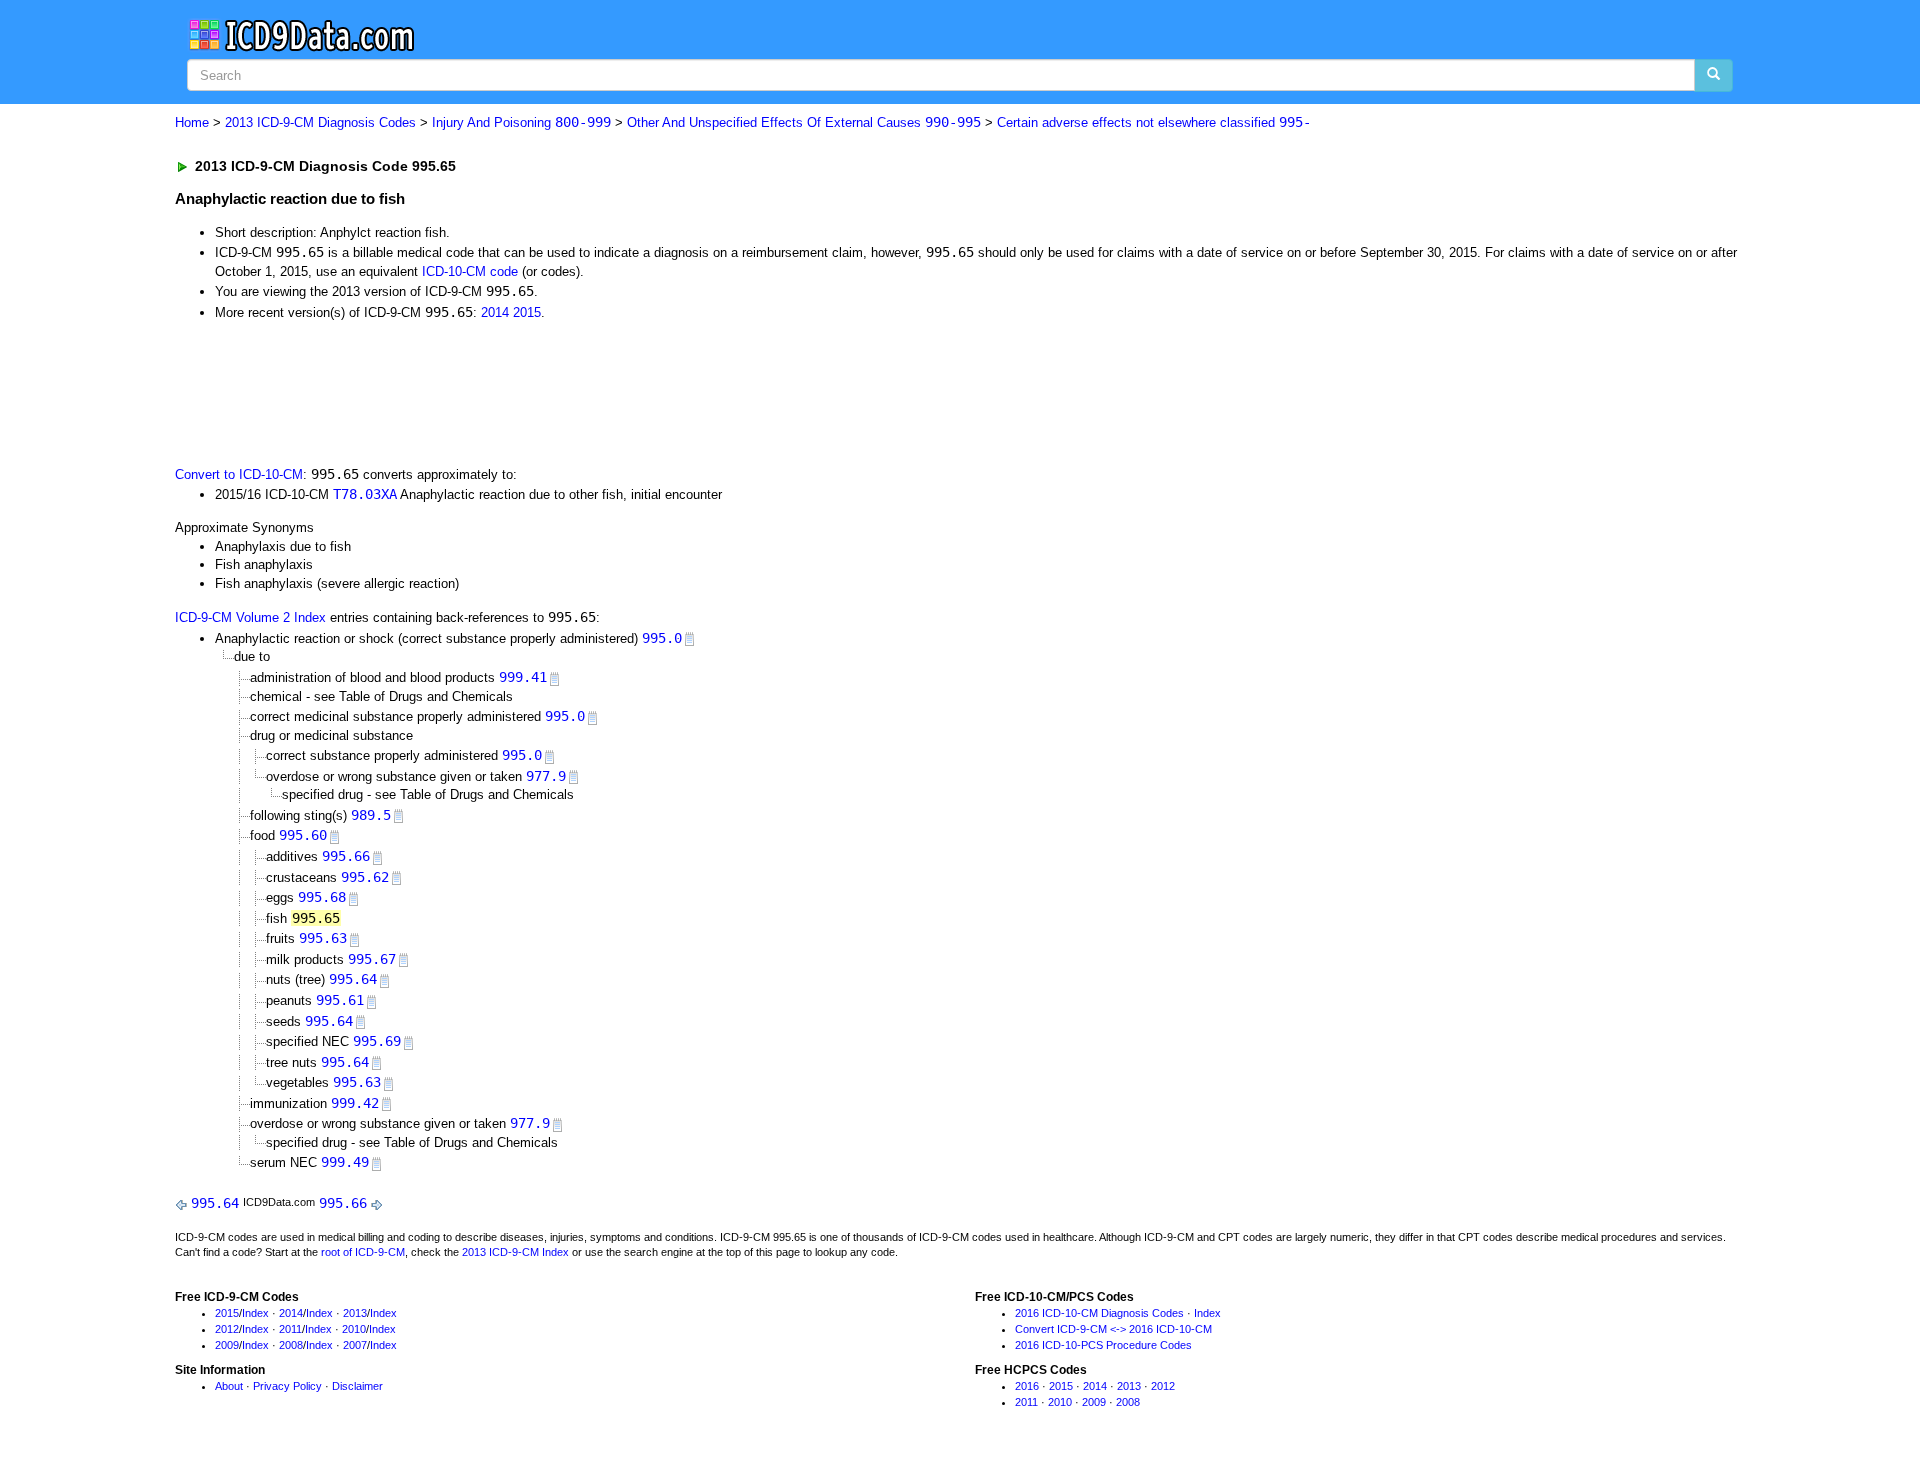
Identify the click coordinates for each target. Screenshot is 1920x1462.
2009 (227, 1345)
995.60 (303, 835)
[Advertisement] (532, 391)
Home (192, 122)
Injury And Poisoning (521, 122)
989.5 (371, 815)
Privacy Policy (287, 1386)
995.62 (365, 877)
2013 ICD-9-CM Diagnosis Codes (320, 122)
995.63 (323, 938)
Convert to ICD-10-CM (239, 474)
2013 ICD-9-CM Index (515, 1252)
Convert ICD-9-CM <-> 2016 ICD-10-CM (1113, 1329)
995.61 (340, 1000)
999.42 (355, 1103)
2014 (495, 312)
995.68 (322, 897)
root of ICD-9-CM (363, 1252)
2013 (355, 1313)
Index (255, 1313)
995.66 (346, 856)
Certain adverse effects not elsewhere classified (1154, 122)
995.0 (662, 638)
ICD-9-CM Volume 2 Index (250, 617)
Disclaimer (357, 1386)
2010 (354, 1329)
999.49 (345, 1162)
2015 (527, 312)
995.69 (377, 1041)
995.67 (372, 959)
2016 (1027, 1386)
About (229, 1386)
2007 (355, 1345)
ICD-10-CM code (470, 271)
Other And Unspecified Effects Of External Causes (804, 122)
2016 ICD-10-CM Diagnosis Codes (1099, 1313)
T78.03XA (365, 494)
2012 (227, 1329)
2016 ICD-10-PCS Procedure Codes (1103, 1345)
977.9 (546, 776)
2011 (290, 1329)
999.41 (523, 677)
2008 (291, 1345)
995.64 (353, 979)
